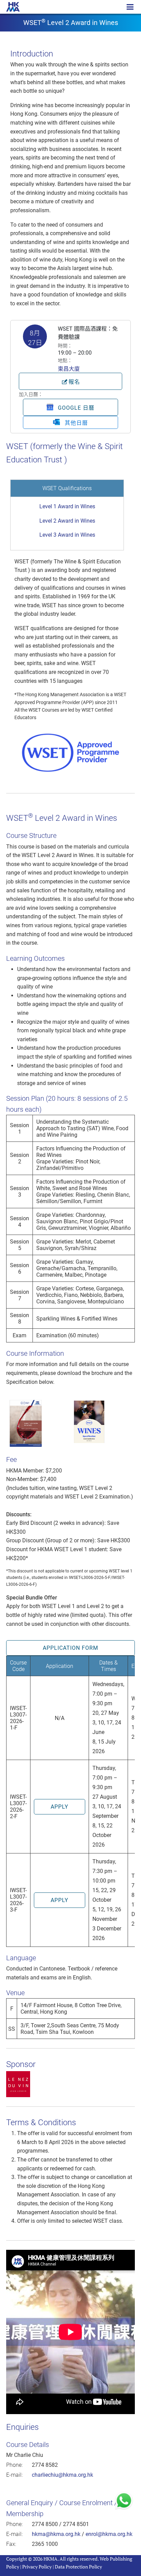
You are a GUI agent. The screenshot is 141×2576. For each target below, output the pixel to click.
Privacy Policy (37, 2567)
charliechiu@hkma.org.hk (62, 2475)
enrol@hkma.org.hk (109, 2534)
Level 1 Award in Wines (67, 506)
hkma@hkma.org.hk (56, 2534)
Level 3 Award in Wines (67, 535)
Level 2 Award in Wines (67, 521)
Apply (60, 1807)
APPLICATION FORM (70, 1648)
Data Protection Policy (78, 2567)
